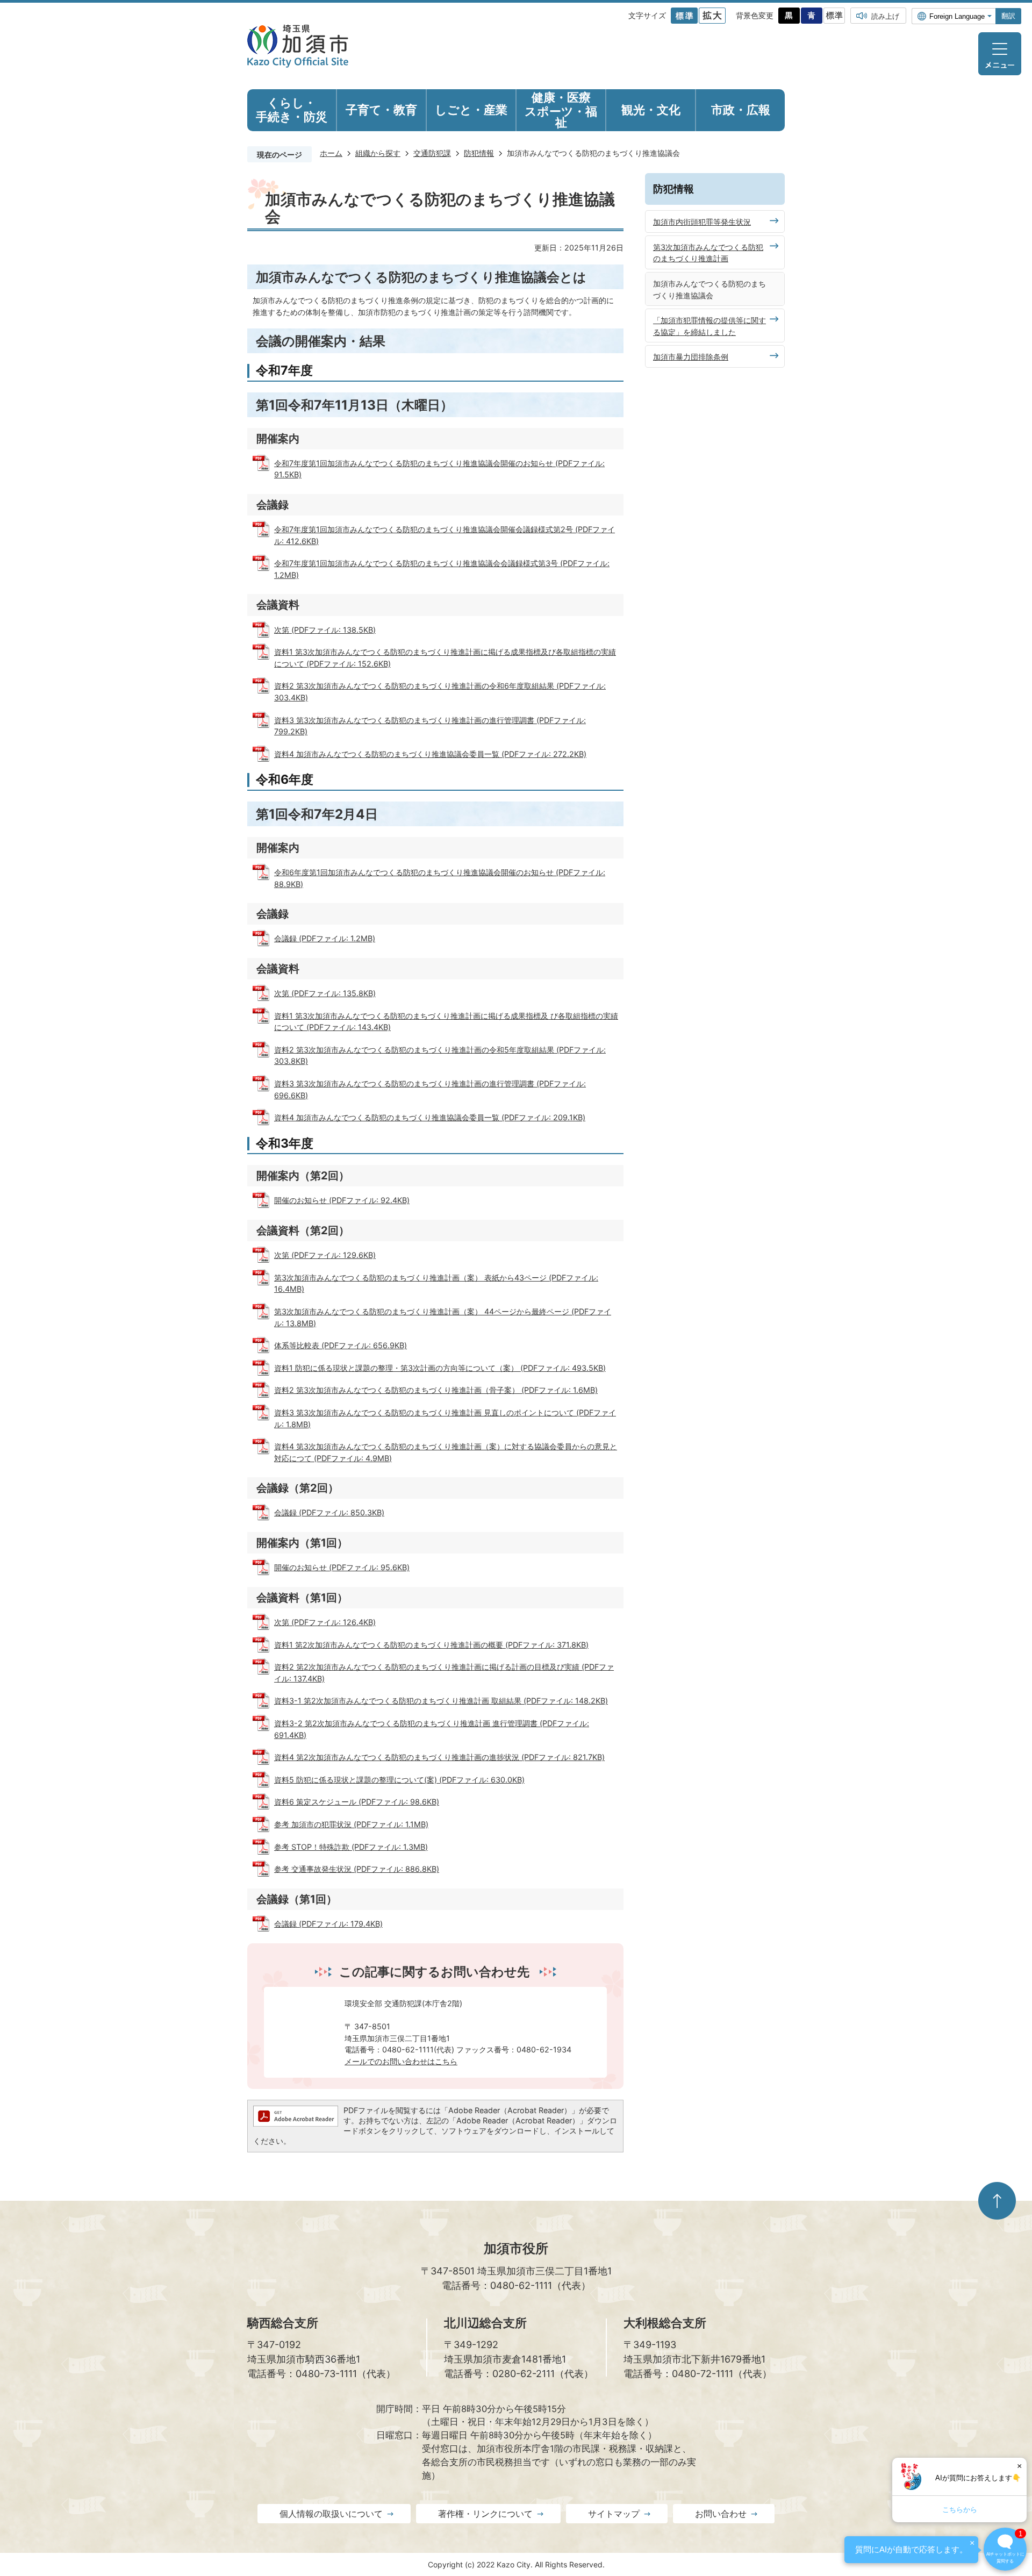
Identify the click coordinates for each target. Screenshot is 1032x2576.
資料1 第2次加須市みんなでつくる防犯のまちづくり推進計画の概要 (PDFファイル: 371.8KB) (431, 1645)
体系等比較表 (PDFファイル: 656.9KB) (341, 1345)
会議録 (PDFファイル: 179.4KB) (328, 1924)
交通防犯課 (432, 153)
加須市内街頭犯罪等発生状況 (702, 222)
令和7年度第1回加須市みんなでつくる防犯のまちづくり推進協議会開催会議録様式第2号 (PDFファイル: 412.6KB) (445, 535)
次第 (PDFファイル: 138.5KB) (325, 630)
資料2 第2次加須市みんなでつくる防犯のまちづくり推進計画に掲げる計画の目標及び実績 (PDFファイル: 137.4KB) (444, 1673)
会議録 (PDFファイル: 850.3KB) (329, 1512)
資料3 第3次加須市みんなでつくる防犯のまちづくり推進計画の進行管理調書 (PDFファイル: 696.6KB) (430, 1089)
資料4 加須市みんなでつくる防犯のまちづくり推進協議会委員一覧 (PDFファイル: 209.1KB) (430, 1117)
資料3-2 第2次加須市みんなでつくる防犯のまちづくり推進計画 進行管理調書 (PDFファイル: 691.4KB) (432, 1729)
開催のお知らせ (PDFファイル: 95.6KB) (342, 1567)
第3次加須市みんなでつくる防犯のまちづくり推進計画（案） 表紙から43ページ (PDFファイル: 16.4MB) (436, 1283)
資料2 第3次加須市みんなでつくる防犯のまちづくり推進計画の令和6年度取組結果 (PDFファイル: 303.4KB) (440, 692)
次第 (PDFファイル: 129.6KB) (325, 1255)
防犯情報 (479, 153)
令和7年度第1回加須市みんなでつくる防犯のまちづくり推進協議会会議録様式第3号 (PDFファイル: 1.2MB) (442, 569)
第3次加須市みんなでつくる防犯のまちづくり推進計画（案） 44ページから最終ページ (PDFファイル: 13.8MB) (443, 1317)
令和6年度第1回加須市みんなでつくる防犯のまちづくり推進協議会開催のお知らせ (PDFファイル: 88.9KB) (440, 878)
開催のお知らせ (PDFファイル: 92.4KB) (342, 1200)
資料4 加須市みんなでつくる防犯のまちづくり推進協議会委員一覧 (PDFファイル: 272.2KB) (430, 754)
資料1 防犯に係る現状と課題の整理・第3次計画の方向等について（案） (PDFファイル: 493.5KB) (440, 1368)
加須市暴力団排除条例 (691, 357)
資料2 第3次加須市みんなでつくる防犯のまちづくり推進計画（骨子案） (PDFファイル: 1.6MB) (436, 1390)
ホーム (331, 153)
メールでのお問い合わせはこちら (401, 2061)
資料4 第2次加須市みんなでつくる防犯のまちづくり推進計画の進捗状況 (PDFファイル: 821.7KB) (439, 1757)
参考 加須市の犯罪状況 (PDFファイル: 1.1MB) (351, 1824)
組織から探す (378, 153)
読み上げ (885, 16)
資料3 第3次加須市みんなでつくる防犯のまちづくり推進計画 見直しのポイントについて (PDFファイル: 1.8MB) (445, 1418)
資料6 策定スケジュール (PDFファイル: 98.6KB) (357, 1802)
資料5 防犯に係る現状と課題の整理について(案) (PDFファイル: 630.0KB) (399, 1780)
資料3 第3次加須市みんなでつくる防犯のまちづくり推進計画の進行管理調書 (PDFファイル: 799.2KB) (430, 726)
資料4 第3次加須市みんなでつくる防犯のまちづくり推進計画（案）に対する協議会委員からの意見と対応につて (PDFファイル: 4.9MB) (446, 1452)
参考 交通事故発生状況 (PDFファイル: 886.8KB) (357, 1869)
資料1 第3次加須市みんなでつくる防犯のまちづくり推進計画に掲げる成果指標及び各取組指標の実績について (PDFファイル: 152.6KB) (445, 658)
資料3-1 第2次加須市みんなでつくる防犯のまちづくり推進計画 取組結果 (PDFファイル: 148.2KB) (441, 1701)
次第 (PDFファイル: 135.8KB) (325, 993)
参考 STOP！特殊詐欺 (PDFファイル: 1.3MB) (351, 1847)
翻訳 (1008, 16)
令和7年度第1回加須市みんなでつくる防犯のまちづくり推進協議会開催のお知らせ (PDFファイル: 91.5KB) (439, 469)
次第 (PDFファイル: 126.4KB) (325, 1622)
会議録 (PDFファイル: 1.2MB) (325, 938)
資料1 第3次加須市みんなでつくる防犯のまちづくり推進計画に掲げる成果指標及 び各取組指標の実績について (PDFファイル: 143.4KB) (446, 1022)
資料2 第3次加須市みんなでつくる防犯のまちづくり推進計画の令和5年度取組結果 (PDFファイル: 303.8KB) (440, 1056)
